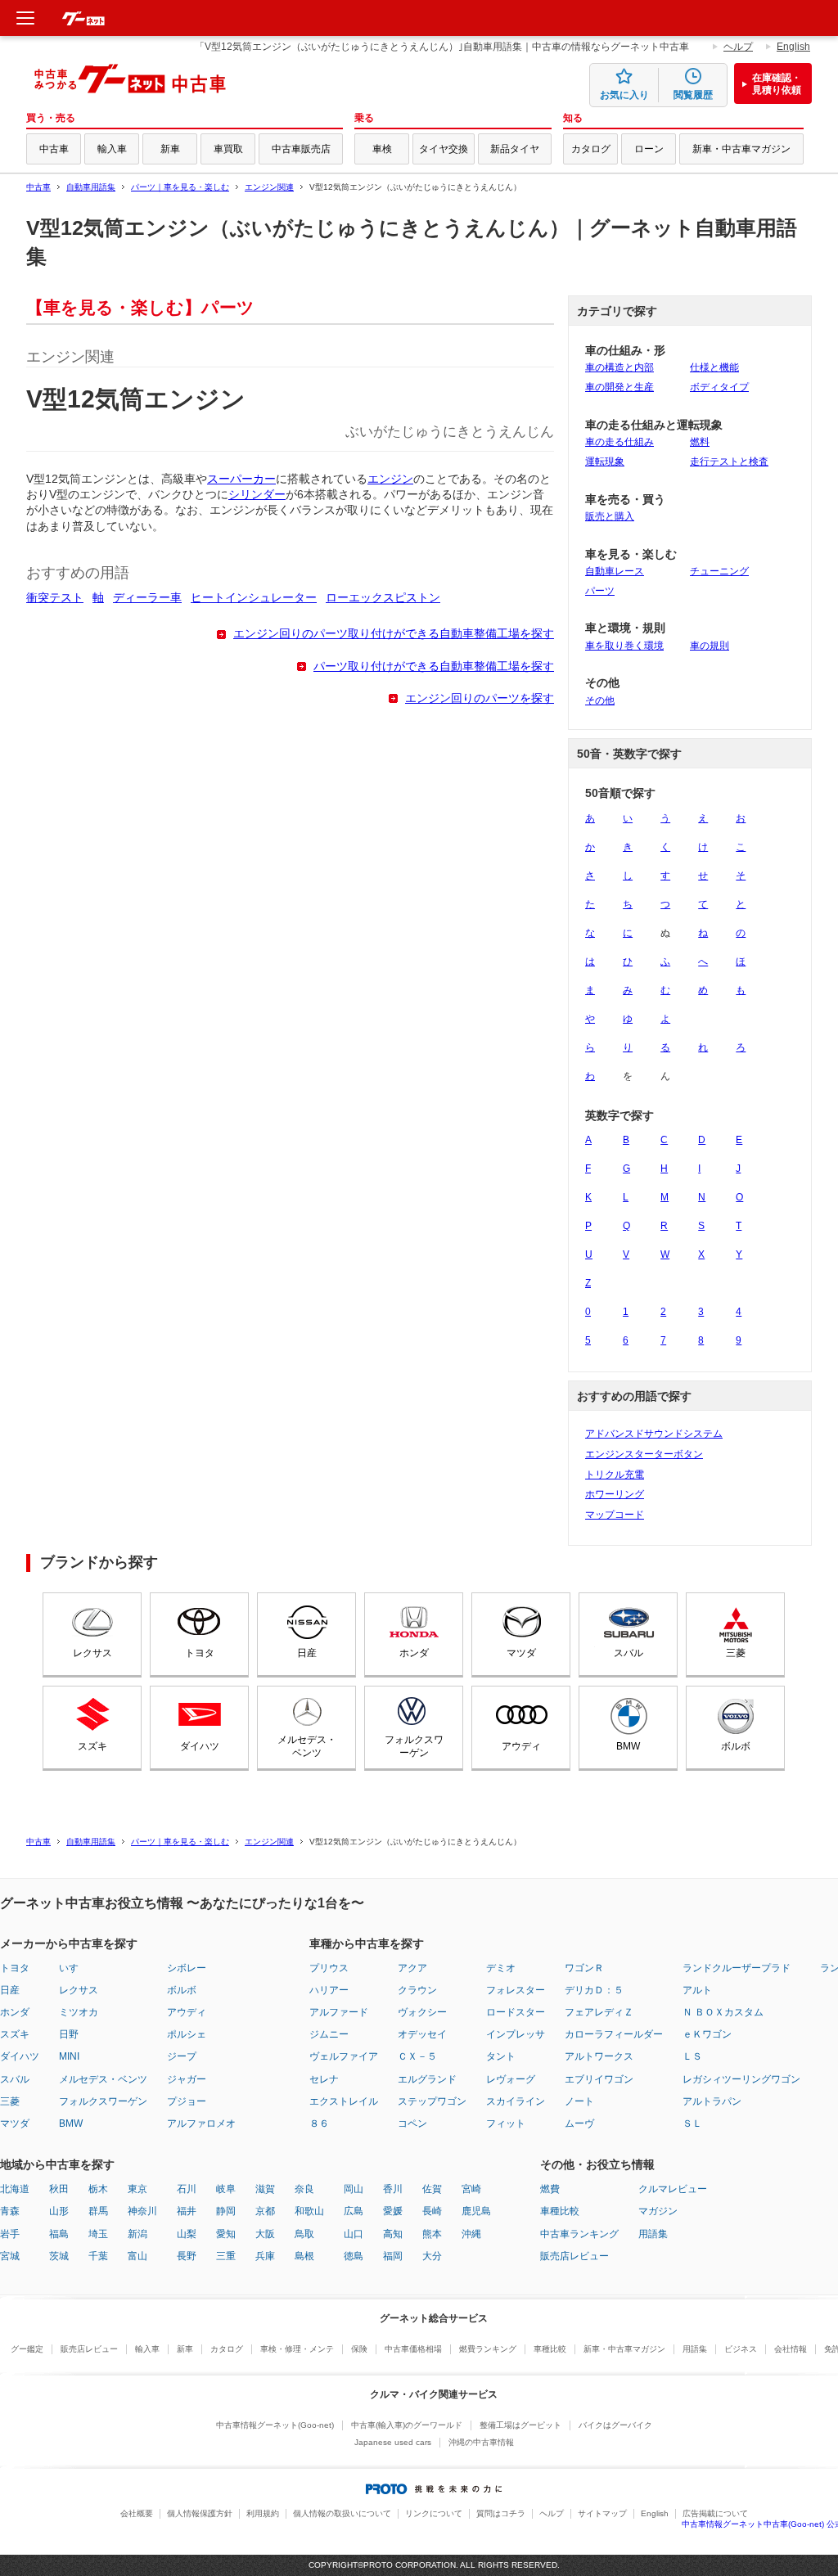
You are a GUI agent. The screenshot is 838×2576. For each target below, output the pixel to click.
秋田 (59, 2189)
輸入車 (112, 149)
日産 (307, 1653)
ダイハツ (200, 1746)
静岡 (226, 2211)
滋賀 (265, 2189)
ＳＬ (692, 2123)
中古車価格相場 (413, 2349)
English (793, 47)
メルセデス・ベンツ (307, 1747)
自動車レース (615, 571)
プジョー (187, 2101)
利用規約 (263, 2513)
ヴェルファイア (344, 2056)
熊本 (432, 2234)
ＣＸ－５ (417, 2056)
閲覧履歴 (693, 95)
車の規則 (710, 646)
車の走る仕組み (619, 442)
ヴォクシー (422, 2012)
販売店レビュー (574, 2256)
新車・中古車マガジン (741, 149)
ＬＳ (692, 2056)
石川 (187, 2189)
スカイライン (516, 2101)
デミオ (501, 1968)
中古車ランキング (579, 2234)
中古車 (54, 149)
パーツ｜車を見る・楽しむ (180, 187)
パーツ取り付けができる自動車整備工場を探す (434, 667)
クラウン (417, 1990)
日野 (69, 2034)
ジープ (182, 2056)
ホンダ (414, 1653)
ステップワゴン (432, 2101)
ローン (649, 149)
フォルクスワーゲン (414, 1747)
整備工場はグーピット (520, 2425)
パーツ (600, 591)
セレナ (324, 2079)
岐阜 (226, 2189)
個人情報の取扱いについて (342, 2513)
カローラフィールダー (614, 2034)
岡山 (354, 2189)
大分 (432, 2256)
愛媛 (393, 2211)
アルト (697, 1990)
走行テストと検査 (729, 462)
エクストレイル (344, 2101)
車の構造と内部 (619, 367)
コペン (412, 2123)
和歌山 (309, 2211)
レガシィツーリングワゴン (741, 2079)
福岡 (393, 2256)
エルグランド (427, 2079)
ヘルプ (738, 47)
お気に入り (624, 95)
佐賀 (432, 2189)
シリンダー (257, 495)
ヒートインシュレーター (254, 598)
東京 (137, 2189)
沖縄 (471, 2234)
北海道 (15, 2189)
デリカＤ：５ (594, 1990)
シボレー (187, 1968)
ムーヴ (579, 2123)
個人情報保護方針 (200, 2513)
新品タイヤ (515, 149)
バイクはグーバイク (615, 2425)
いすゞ (74, 1968)
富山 (137, 2256)
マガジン (658, 2211)
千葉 (98, 2256)
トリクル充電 (615, 1475)
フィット (506, 2123)
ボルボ (736, 1746)
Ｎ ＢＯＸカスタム (723, 2012)
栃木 (98, 2189)
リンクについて (434, 2513)
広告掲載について (715, 2513)
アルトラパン (712, 2101)
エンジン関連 (269, 187)
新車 (170, 149)
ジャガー (187, 2079)
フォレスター (516, 1990)
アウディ (521, 1746)
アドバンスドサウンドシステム (654, 1434)
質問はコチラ (501, 2513)
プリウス (329, 1968)
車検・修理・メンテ (297, 2349)
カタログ (591, 149)
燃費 (550, 2189)
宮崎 (471, 2189)
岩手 (10, 2234)
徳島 (354, 2256)
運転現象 (605, 462)
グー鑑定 (27, 2349)
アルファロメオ (201, 2123)
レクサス (92, 1653)
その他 (600, 700)
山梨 (187, 2234)
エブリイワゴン (599, 2079)
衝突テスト (55, 598)
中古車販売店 (301, 149)
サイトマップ (602, 2513)
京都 (265, 2211)
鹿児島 (476, 2211)
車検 (382, 149)
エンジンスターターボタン (644, 1454)
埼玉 (98, 2234)
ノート (579, 2101)
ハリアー (329, 1990)
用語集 (653, 2234)
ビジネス (741, 2349)
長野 (187, 2256)
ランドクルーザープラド (737, 1968)
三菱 (736, 1653)
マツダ (521, 1653)
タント (501, 2056)
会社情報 (791, 2349)
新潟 (137, 2234)
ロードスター (516, 2012)
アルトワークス (599, 2056)
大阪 (265, 2234)
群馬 (98, 2211)
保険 (359, 2349)
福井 (187, 2211)
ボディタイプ (719, 387)
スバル (628, 1653)
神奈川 (142, 2211)
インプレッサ (516, 2034)
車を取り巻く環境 (624, 646)
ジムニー (329, 2034)
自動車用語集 (91, 187)
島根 (304, 2256)
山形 (59, 2211)
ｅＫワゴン (707, 2034)
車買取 (228, 149)
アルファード (339, 2012)
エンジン (390, 479)
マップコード (615, 1515)
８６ (319, 2123)
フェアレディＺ (599, 2012)
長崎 (432, 2211)
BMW (628, 1746)
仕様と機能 (714, 367)
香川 (393, 2189)
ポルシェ (187, 2034)
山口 (354, 2234)
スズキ (92, 1746)
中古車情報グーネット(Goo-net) (275, 2425)
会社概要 (137, 2513)
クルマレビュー (673, 2189)
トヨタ (200, 1653)
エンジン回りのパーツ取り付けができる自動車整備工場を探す (394, 634)
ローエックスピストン (383, 598)
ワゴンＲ (584, 1968)
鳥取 (304, 2234)
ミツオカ (79, 2012)
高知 (393, 2234)
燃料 (700, 442)
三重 (226, 2256)
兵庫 (265, 2256)
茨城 (59, 2256)
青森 (10, 2211)
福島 (59, 2234)
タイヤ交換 (444, 149)
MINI (69, 2056)
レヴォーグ (511, 2079)
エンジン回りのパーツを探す (480, 698)
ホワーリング (615, 1494)
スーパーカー (241, 479)
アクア (412, 1968)
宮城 (10, 2256)
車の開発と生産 (619, 387)
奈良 (304, 2189)
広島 (354, 2211)
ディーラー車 (147, 598)
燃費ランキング (488, 2349)
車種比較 (560, 2211)
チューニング (719, 571)
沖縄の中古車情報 (481, 2442)
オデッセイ (422, 2034)
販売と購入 (610, 516)
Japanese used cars (393, 2442)
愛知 (226, 2234)
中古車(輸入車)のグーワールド (407, 2425)
